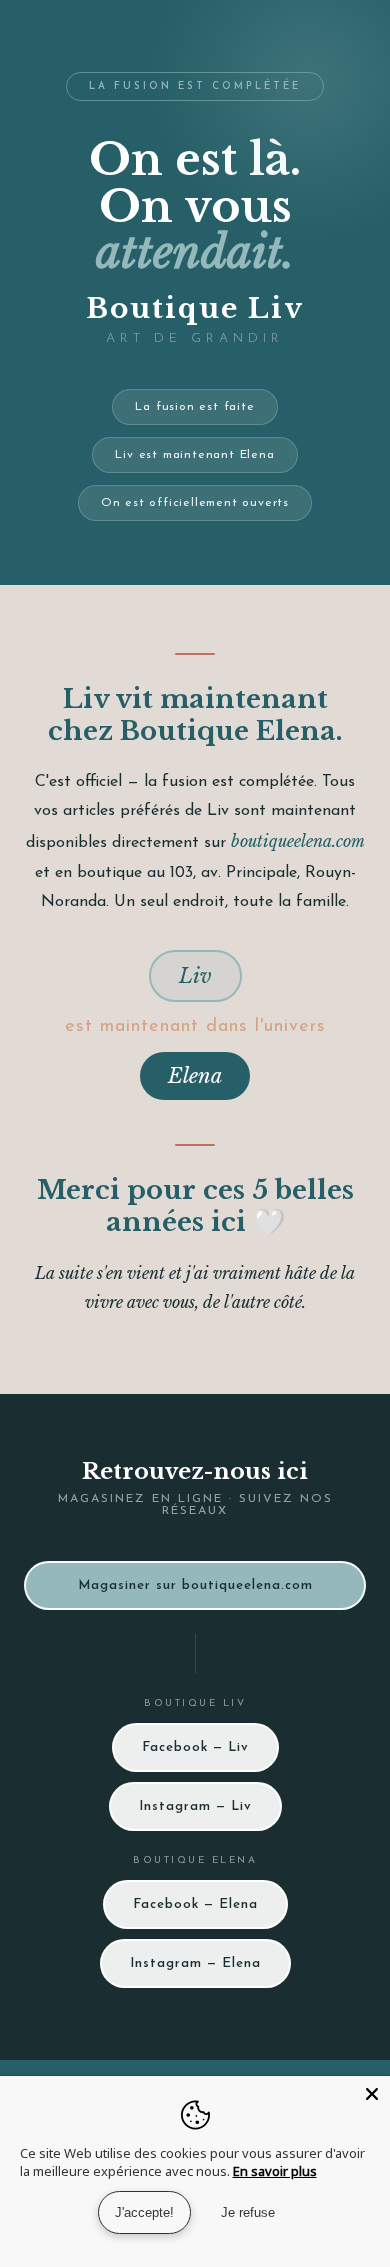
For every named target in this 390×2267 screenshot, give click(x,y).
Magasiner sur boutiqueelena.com (195, 1585)
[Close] (372, 2094)
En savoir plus (275, 2171)
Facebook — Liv (195, 1747)
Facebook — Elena (195, 1904)
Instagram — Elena (195, 1963)
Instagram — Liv (195, 1806)
